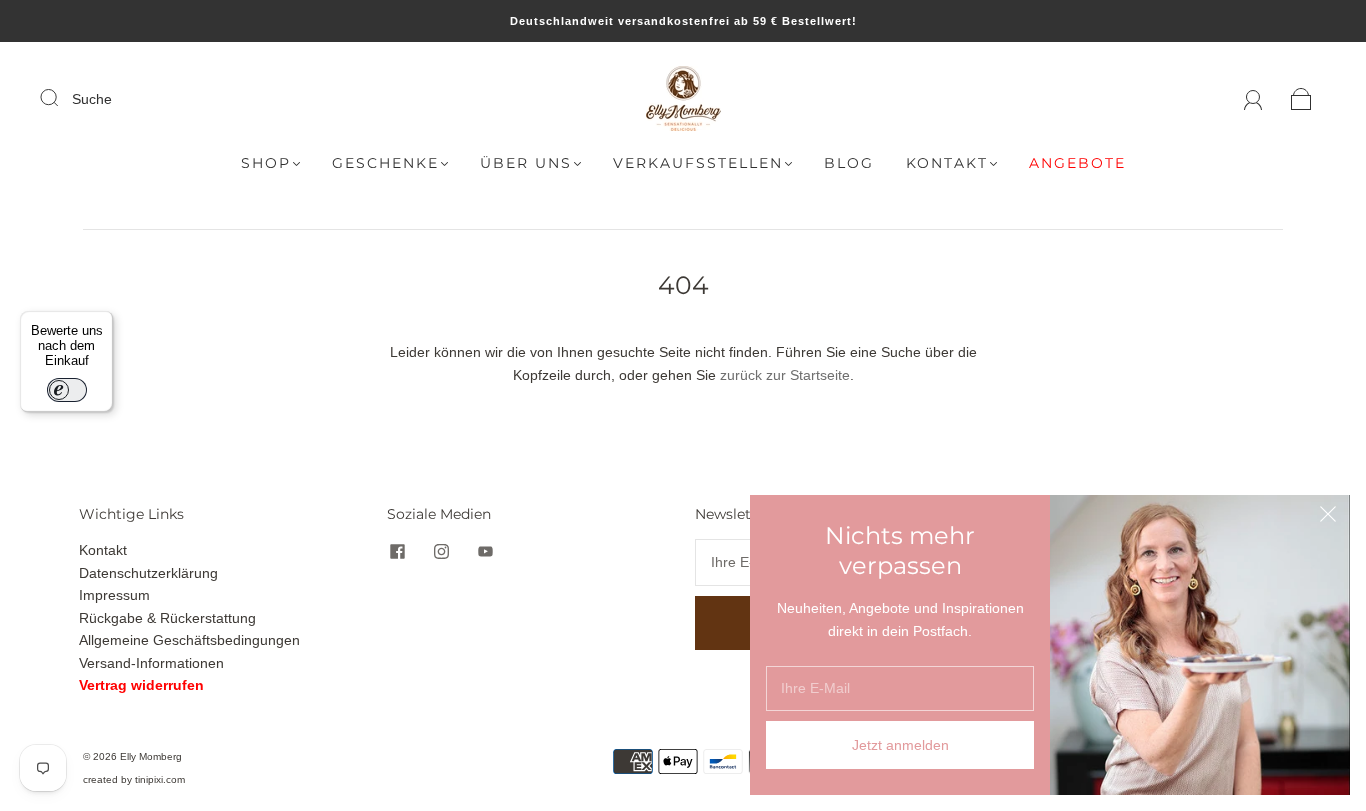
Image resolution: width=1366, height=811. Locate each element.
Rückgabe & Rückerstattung (167, 618)
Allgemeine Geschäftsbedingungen (189, 640)
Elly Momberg (151, 756)
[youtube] (485, 551)
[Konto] (1253, 99)
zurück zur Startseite (785, 375)
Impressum (114, 595)
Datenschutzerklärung (148, 573)
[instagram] (441, 551)
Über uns (526, 163)
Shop (266, 163)
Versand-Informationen (151, 663)
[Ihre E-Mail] (900, 688)
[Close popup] (1328, 517)
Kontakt (947, 163)
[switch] (67, 390)
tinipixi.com (160, 779)
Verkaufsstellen (698, 163)
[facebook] (397, 551)
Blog (849, 163)
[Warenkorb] (1301, 99)
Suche (92, 99)
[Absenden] (62, 98)
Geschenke (385, 163)
